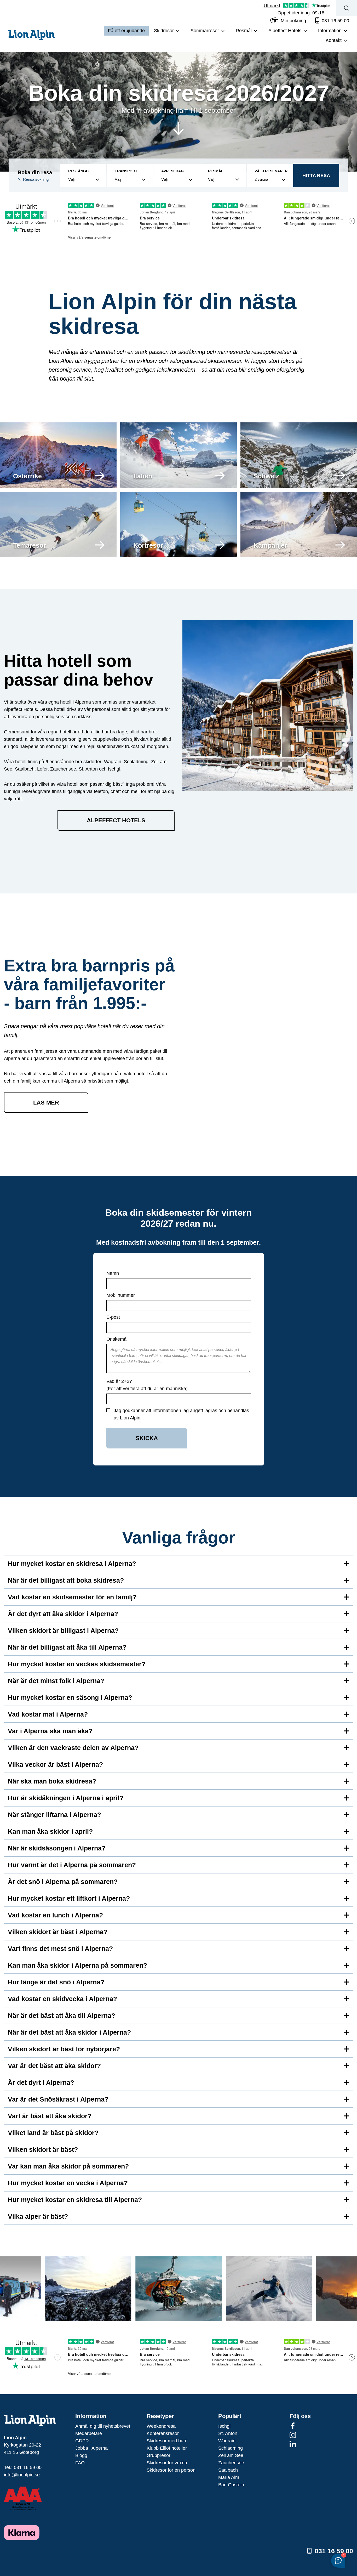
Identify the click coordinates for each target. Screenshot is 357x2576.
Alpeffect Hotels (116, 820)
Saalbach (228, 2470)
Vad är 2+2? (119, 1381)
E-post (113, 1317)
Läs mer (46, 1103)
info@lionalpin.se (22, 2475)
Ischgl (224, 2426)
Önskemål (117, 1339)
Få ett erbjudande (126, 31)
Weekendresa (161, 2426)
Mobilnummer (121, 1295)
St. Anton (228, 2433)
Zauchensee (231, 2463)
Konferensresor (163, 2433)
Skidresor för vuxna (167, 2463)
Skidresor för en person (171, 2470)
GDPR (82, 2441)
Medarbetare (89, 2433)
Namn (113, 1273)
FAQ (80, 2463)
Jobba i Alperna (91, 2448)
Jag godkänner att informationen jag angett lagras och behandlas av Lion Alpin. (181, 1414)
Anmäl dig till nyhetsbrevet (103, 2426)
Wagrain (227, 2441)
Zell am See (231, 2455)
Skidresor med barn (167, 2441)
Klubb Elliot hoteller (167, 2448)
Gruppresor (159, 2455)
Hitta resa (316, 175)
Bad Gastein (231, 2485)
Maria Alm (229, 2477)
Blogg (81, 2455)
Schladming (231, 2448)
